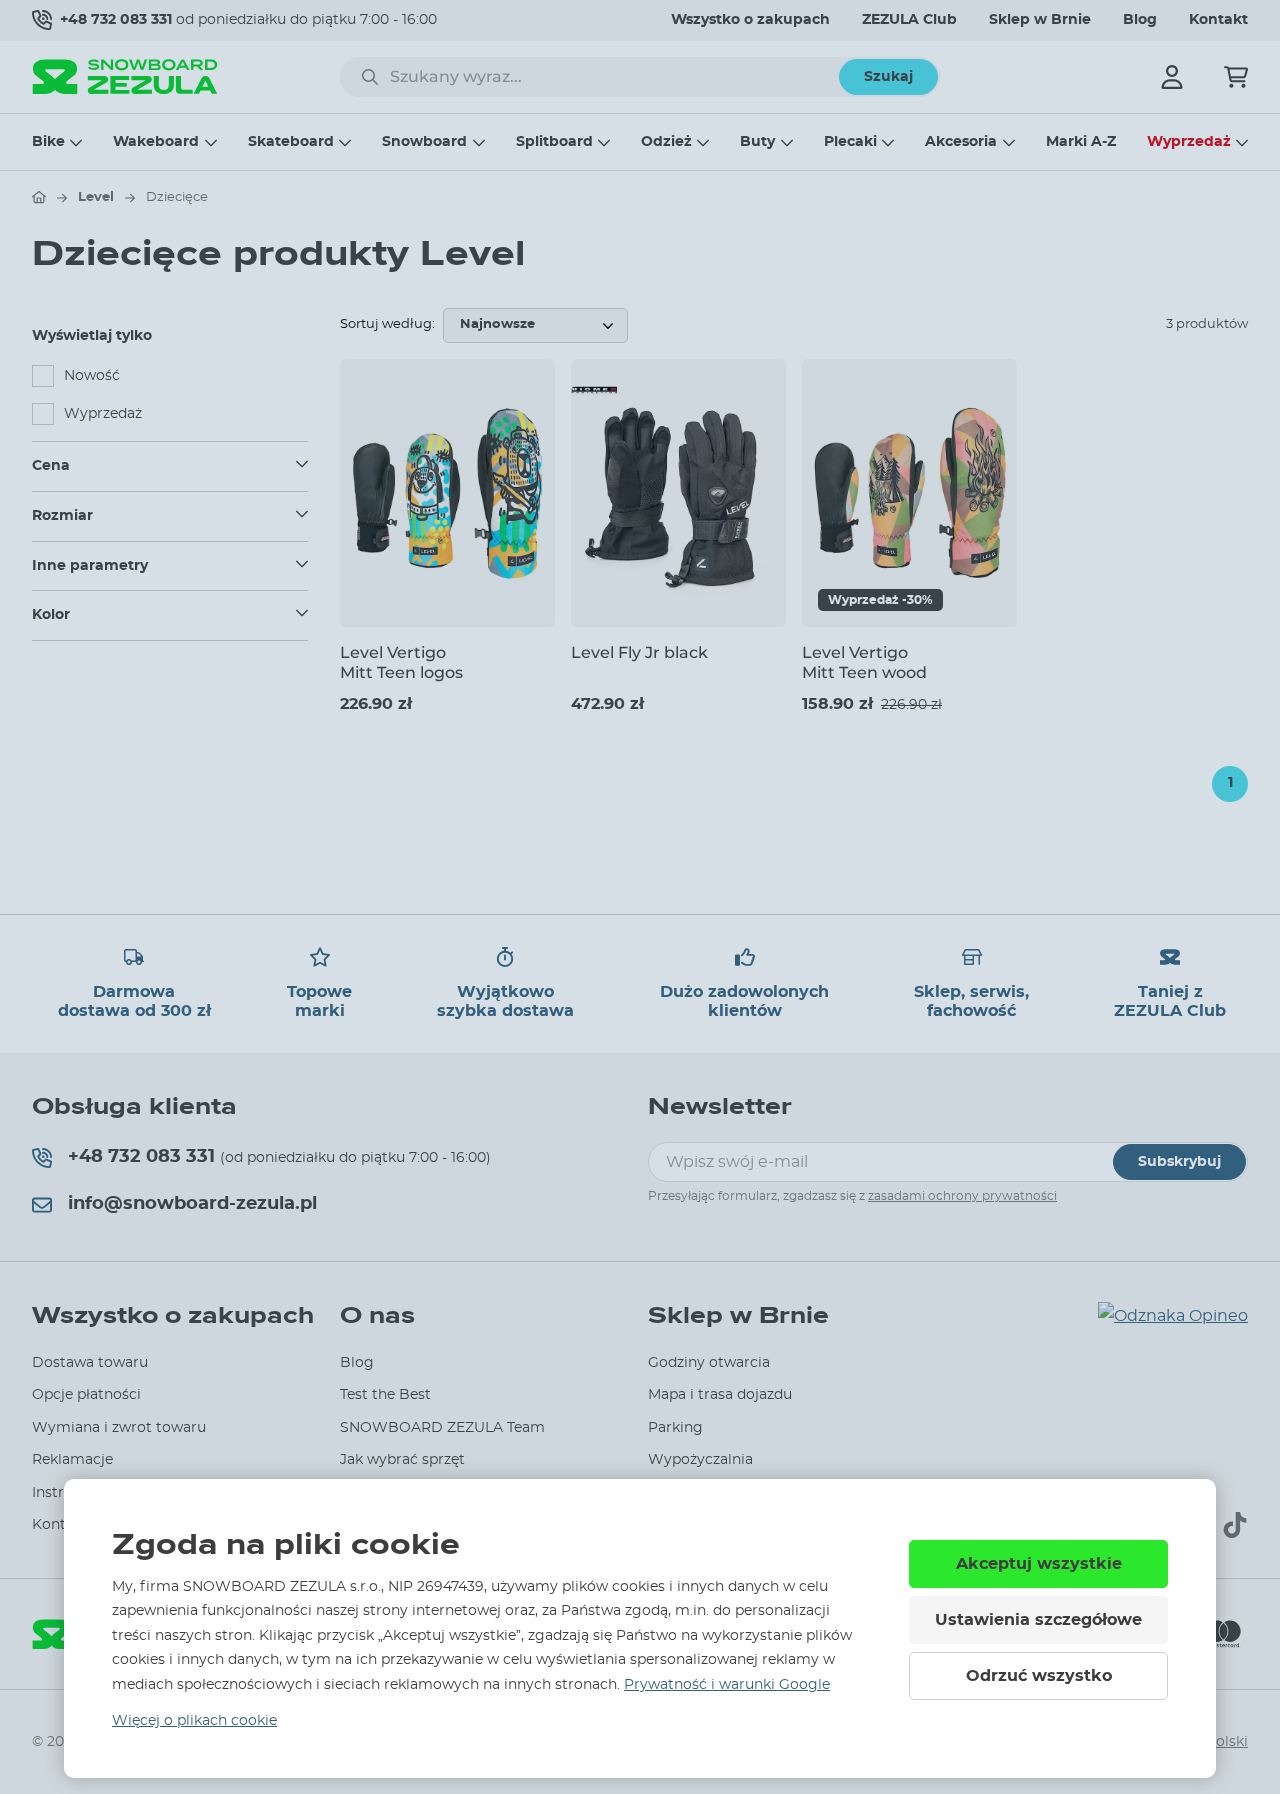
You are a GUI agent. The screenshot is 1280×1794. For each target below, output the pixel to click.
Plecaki (850, 142)
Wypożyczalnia (700, 1460)
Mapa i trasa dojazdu (720, 1395)
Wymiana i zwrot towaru (119, 1428)
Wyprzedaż (1189, 142)
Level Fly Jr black (639, 652)
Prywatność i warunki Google (727, 1685)
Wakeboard (156, 142)
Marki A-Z (1081, 142)
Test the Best (385, 1395)
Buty (757, 142)
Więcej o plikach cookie (194, 1721)
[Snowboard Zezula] (125, 76)
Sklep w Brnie (1040, 20)
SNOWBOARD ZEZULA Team (442, 1428)
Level (96, 197)
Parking (675, 1428)
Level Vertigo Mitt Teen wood (864, 662)
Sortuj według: (387, 324)
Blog (1140, 20)
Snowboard (424, 142)
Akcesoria (961, 142)
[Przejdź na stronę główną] (39, 197)
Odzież (666, 142)
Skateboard (291, 142)
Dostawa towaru (90, 1363)
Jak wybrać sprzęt (402, 1460)
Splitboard (554, 142)
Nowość (92, 376)
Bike (48, 142)
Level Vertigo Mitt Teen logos (401, 662)
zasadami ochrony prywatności (962, 1196)
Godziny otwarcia (709, 1363)
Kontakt (1218, 20)
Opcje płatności (86, 1395)
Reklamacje (72, 1460)
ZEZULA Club (909, 20)
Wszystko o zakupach (750, 20)
